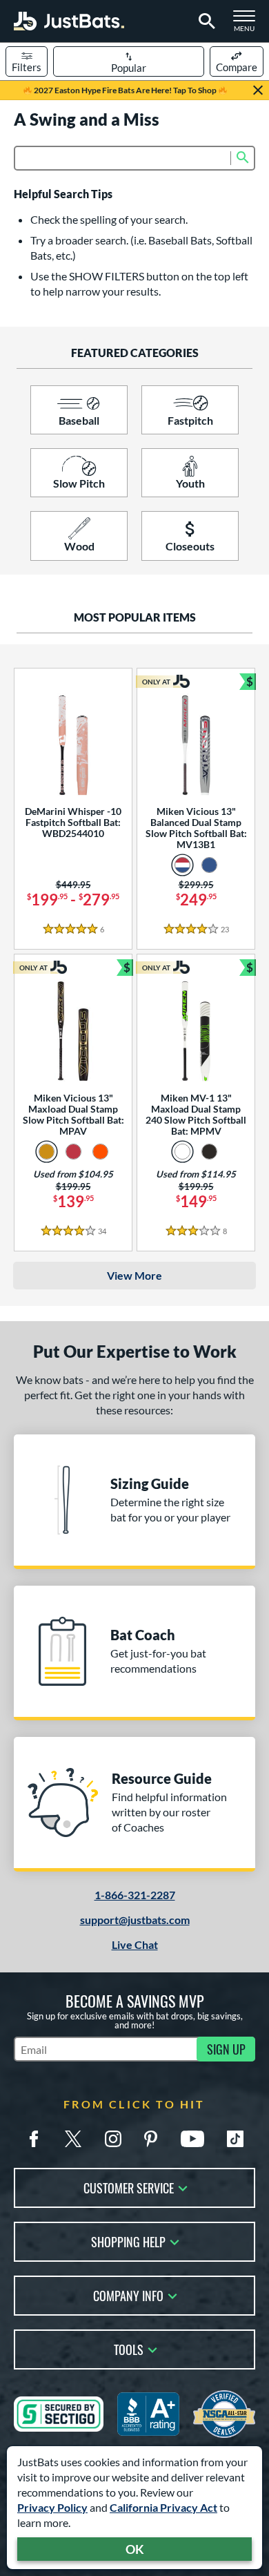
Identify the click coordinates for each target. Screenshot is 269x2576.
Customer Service (129, 2187)
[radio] (182, 865)
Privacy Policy (52, 2507)
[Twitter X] (73, 2139)
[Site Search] (205, 21)
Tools (129, 2348)
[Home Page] (69, 21)
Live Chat (135, 1944)
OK (135, 2549)
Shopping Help (128, 2241)
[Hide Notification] (258, 90)
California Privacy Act (163, 2507)
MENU (248, 25)
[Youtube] (192, 2139)
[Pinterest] (150, 2139)
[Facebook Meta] (34, 2139)
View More (134, 1275)
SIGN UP (226, 2049)
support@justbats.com (135, 1920)
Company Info (128, 2295)
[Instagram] (113, 2139)
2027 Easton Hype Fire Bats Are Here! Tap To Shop (125, 90)
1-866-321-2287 (135, 1895)
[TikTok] (235, 2139)
